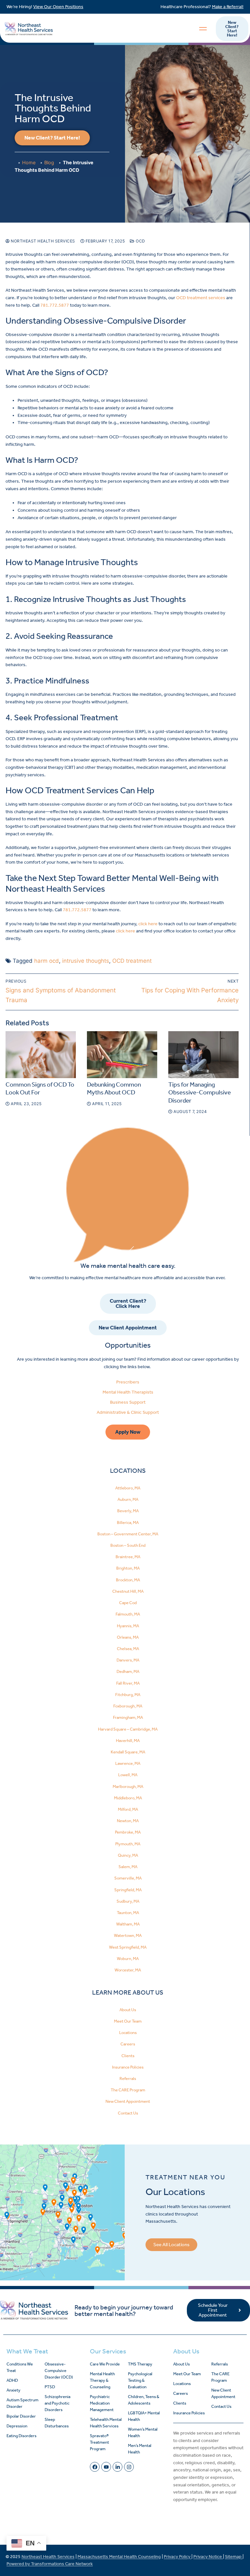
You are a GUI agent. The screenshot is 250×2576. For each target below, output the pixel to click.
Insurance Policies (128, 2067)
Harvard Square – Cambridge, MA (128, 1729)
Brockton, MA (128, 1580)
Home (29, 162)
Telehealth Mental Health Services (106, 2423)
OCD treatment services (201, 298)
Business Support (128, 1402)
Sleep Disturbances (57, 2423)
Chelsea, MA (128, 1649)
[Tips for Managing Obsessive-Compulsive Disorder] (203, 1055)
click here (148, 924)
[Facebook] (95, 2467)
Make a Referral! (228, 7)
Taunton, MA (128, 1913)
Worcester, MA (128, 1970)
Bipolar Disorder (21, 2416)
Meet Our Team (128, 2021)
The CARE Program (128, 2090)
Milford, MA (128, 1809)
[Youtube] (106, 2467)
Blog (49, 162)
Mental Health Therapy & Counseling (102, 2380)
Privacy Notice (208, 2557)
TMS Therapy (140, 2364)
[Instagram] (129, 2467)
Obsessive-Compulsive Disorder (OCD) (59, 2371)
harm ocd (47, 961)
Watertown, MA (128, 1935)
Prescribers (128, 1382)
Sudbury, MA (128, 1901)
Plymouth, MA (128, 1844)
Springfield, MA (128, 1890)
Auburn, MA (128, 1499)
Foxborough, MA (128, 1706)
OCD (140, 241)
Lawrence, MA (128, 1763)
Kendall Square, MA (128, 1752)
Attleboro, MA (128, 1488)
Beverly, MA (128, 1511)
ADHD (12, 2380)
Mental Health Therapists (128, 1392)
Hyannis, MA (128, 1626)
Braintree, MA (128, 1557)
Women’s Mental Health (143, 2432)
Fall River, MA (128, 1683)
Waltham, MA (128, 1924)
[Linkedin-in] (118, 2467)
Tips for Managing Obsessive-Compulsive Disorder (200, 1093)
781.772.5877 (55, 305)
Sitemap (234, 2557)
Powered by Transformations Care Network (50, 2564)
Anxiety (14, 2390)
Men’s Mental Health (140, 2449)
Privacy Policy (178, 2557)
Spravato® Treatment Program (99, 2442)
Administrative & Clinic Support (128, 1412)
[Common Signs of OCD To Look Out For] (41, 1055)
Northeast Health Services (42, 241)
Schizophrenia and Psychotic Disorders (57, 2403)
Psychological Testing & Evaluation (140, 2380)
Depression (17, 2426)
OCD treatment (132, 961)
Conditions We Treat (20, 2367)
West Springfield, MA (128, 1947)
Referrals (128, 2078)
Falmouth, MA (128, 1614)
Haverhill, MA (128, 1741)
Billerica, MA (128, 1522)
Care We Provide (105, 2364)
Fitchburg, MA (128, 1695)
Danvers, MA (128, 1660)
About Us (128, 2010)
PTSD (50, 2387)
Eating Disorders (21, 2436)
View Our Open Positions (58, 7)
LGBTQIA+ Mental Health (144, 2416)
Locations (128, 2033)
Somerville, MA (128, 1878)
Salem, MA (128, 1867)
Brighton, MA (128, 1568)
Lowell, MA (128, 1775)
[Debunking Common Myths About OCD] (122, 1055)
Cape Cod (128, 1603)
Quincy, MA (128, 1855)
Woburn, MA (128, 1959)
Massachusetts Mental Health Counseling (119, 2557)
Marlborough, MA (128, 1786)
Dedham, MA (128, 1671)
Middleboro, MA (128, 1798)
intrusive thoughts (86, 961)
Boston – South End (128, 1545)
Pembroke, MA (128, 1832)
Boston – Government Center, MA (128, 1534)
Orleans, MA (128, 1637)
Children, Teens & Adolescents (144, 2400)
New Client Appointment (128, 2101)
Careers (128, 2044)
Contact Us (128, 2113)
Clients (128, 2056)
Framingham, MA (128, 1717)
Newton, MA (128, 1821)
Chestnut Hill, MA (128, 1591)
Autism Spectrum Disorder (22, 2403)
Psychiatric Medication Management (102, 2403)
